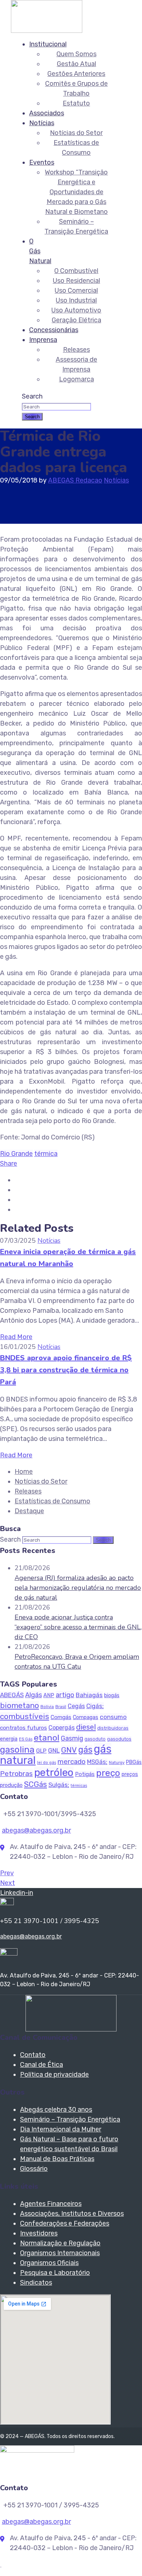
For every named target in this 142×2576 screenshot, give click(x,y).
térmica (46, 1154)
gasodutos (119, 1739)
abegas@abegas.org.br (36, 1830)
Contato (33, 2055)
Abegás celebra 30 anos (56, 2110)
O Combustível (76, 271)
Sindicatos (36, 2283)
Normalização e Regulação (60, 2243)
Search (32, 396)
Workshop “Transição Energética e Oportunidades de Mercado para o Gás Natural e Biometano (76, 192)
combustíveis (25, 1716)
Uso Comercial (76, 291)
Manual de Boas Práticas (57, 2159)
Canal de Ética (42, 2065)
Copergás (62, 1728)
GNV (69, 1750)
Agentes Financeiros (51, 2204)
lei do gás (47, 1763)
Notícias (42, 123)
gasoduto (95, 1739)
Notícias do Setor (76, 133)
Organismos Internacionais (60, 2253)
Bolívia (47, 1707)
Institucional (48, 44)
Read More (16, 1337)
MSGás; (97, 1762)
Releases (76, 350)
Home (24, 1472)
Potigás (85, 1774)
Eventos (42, 162)
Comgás (61, 1717)
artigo (65, 1695)
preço (108, 1773)
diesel (86, 1727)
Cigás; (95, 1706)
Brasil (61, 1707)
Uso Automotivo (76, 310)
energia (9, 1739)
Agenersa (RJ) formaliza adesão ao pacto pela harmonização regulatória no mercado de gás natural (78, 1588)
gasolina (17, 1750)
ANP (49, 1695)
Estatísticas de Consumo (52, 1501)
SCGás (35, 1784)
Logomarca (76, 379)
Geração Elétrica (76, 320)
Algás (33, 1695)
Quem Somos (76, 54)
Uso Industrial (76, 300)
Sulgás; (59, 1785)
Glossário (34, 2169)
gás (85, 1750)
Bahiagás (89, 1695)
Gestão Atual (76, 64)
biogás (112, 1695)
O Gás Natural (40, 251)
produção (11, 1785)
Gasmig (72, 1738)
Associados (47, 113)
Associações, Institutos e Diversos (72, 2214)
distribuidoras (113, 1728)
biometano (19, 1705)
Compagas (86, 1717)
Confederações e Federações (65, 2223)
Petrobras (16, 1774)
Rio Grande (16, 1154)
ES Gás (26, 1739)
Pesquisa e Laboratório (55, 2273)
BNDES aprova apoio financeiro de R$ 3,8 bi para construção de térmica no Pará (66, 1370)
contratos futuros (23, 1728)
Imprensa (43, 340)
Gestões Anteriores (76, 74)
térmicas (79, 1786)
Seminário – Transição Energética (70, 2119)
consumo (113, 1717)
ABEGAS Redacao (75, 480)
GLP (41, 1751)
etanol (47, 1738)
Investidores (39, 2233)
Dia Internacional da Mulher (61, 2129)
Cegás (76, 1706)
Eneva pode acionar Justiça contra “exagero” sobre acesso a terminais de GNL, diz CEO (78, 1627)
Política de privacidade (54, 2075)
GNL (54, 1750)
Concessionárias (54, 330)
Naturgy (117, 1762)
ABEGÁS (12, 1695)
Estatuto (76, 103)
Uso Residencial (76, 281)
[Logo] (47, 5)
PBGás (134, 1762)
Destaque (29, 1511)
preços (130, 1774)
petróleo (54, 1773)
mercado (72, 1762)
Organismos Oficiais (49, 2263)
